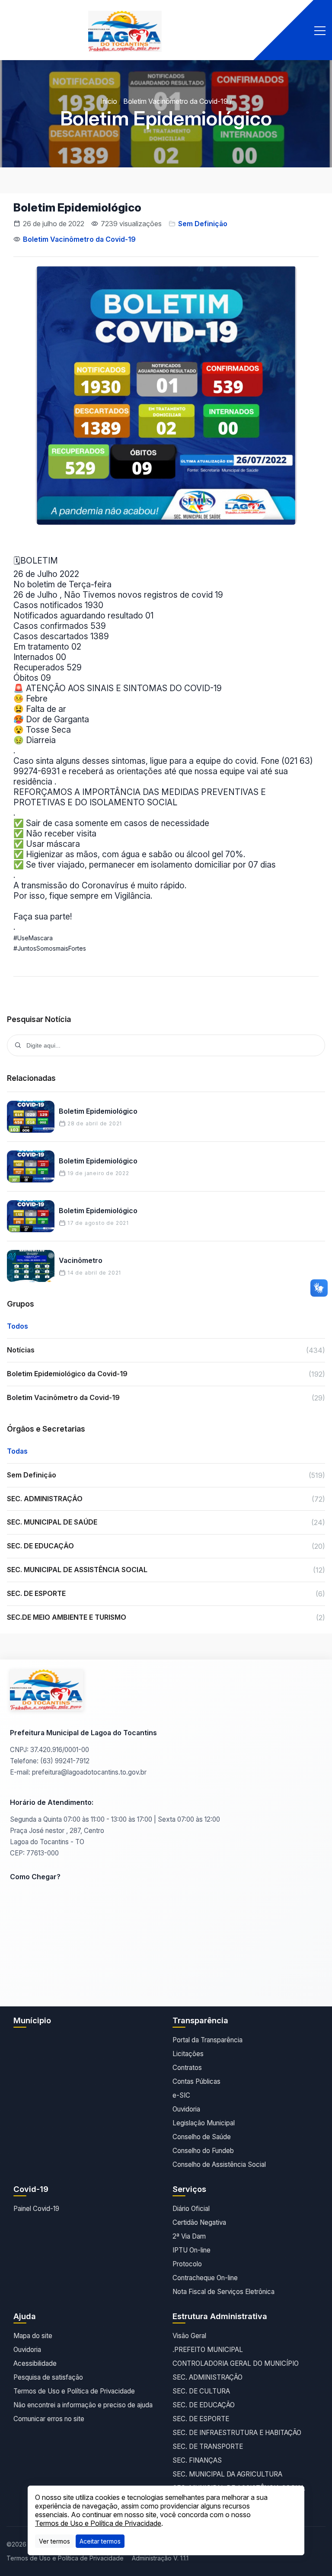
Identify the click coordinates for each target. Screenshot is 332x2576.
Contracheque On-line (205, 2278)
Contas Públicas (196, 2081)
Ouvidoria (186, 2109)
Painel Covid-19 (36, 2209)
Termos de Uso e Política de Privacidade (74, 2391)
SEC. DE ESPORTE (201, 2419)
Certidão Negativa (199, 2222)
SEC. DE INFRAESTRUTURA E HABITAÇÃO (237, 2433)
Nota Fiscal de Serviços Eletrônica (223, 2292)
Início (109, 101)
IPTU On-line (192, 2250)
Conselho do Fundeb (203, 2151)
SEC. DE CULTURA (201, 2391)
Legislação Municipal (204, 2123)
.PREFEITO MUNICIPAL (208, 2350)
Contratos (187, 2068)
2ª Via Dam (189, 2236)
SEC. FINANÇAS (197, 2460)
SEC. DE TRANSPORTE (208, 2446)
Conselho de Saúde (202, 2137)
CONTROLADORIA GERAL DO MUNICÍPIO (236, 2363)
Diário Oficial (191, 2209)
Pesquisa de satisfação (48, 2377)
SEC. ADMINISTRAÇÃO (207, 2377)
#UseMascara (33, 938)
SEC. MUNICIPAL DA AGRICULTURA (227, 2474)
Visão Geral (189, 2336)
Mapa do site (33, 2336)
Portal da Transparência (207, 2040)
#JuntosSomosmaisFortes (50, 948)
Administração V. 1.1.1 (160, 2558)
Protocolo (187, 2264)
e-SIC (181, 2095)
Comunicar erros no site (49, 2419)
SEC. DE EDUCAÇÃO (204, 2405)
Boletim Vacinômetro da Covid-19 (176, 101)
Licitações (188, 2054)
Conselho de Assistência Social (219, 2164)
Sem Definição (203, 224)
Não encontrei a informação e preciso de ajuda (83, 2405)
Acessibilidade (35, 2363)
